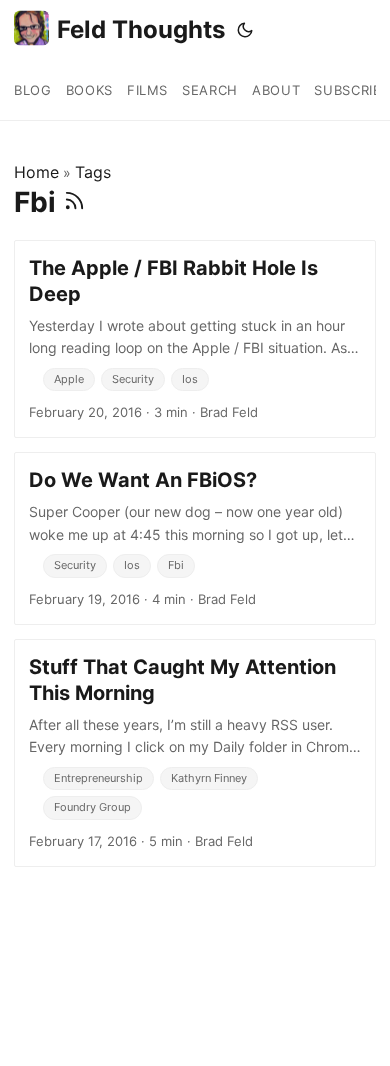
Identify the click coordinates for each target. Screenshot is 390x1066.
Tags (93, 172)
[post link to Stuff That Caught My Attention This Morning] (195, 753)
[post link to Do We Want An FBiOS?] (195, 538)
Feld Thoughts (141, 29)
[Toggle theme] (245, 30)
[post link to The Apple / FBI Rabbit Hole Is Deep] (195, 339)
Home (36, 172)
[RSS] (74, 202)
